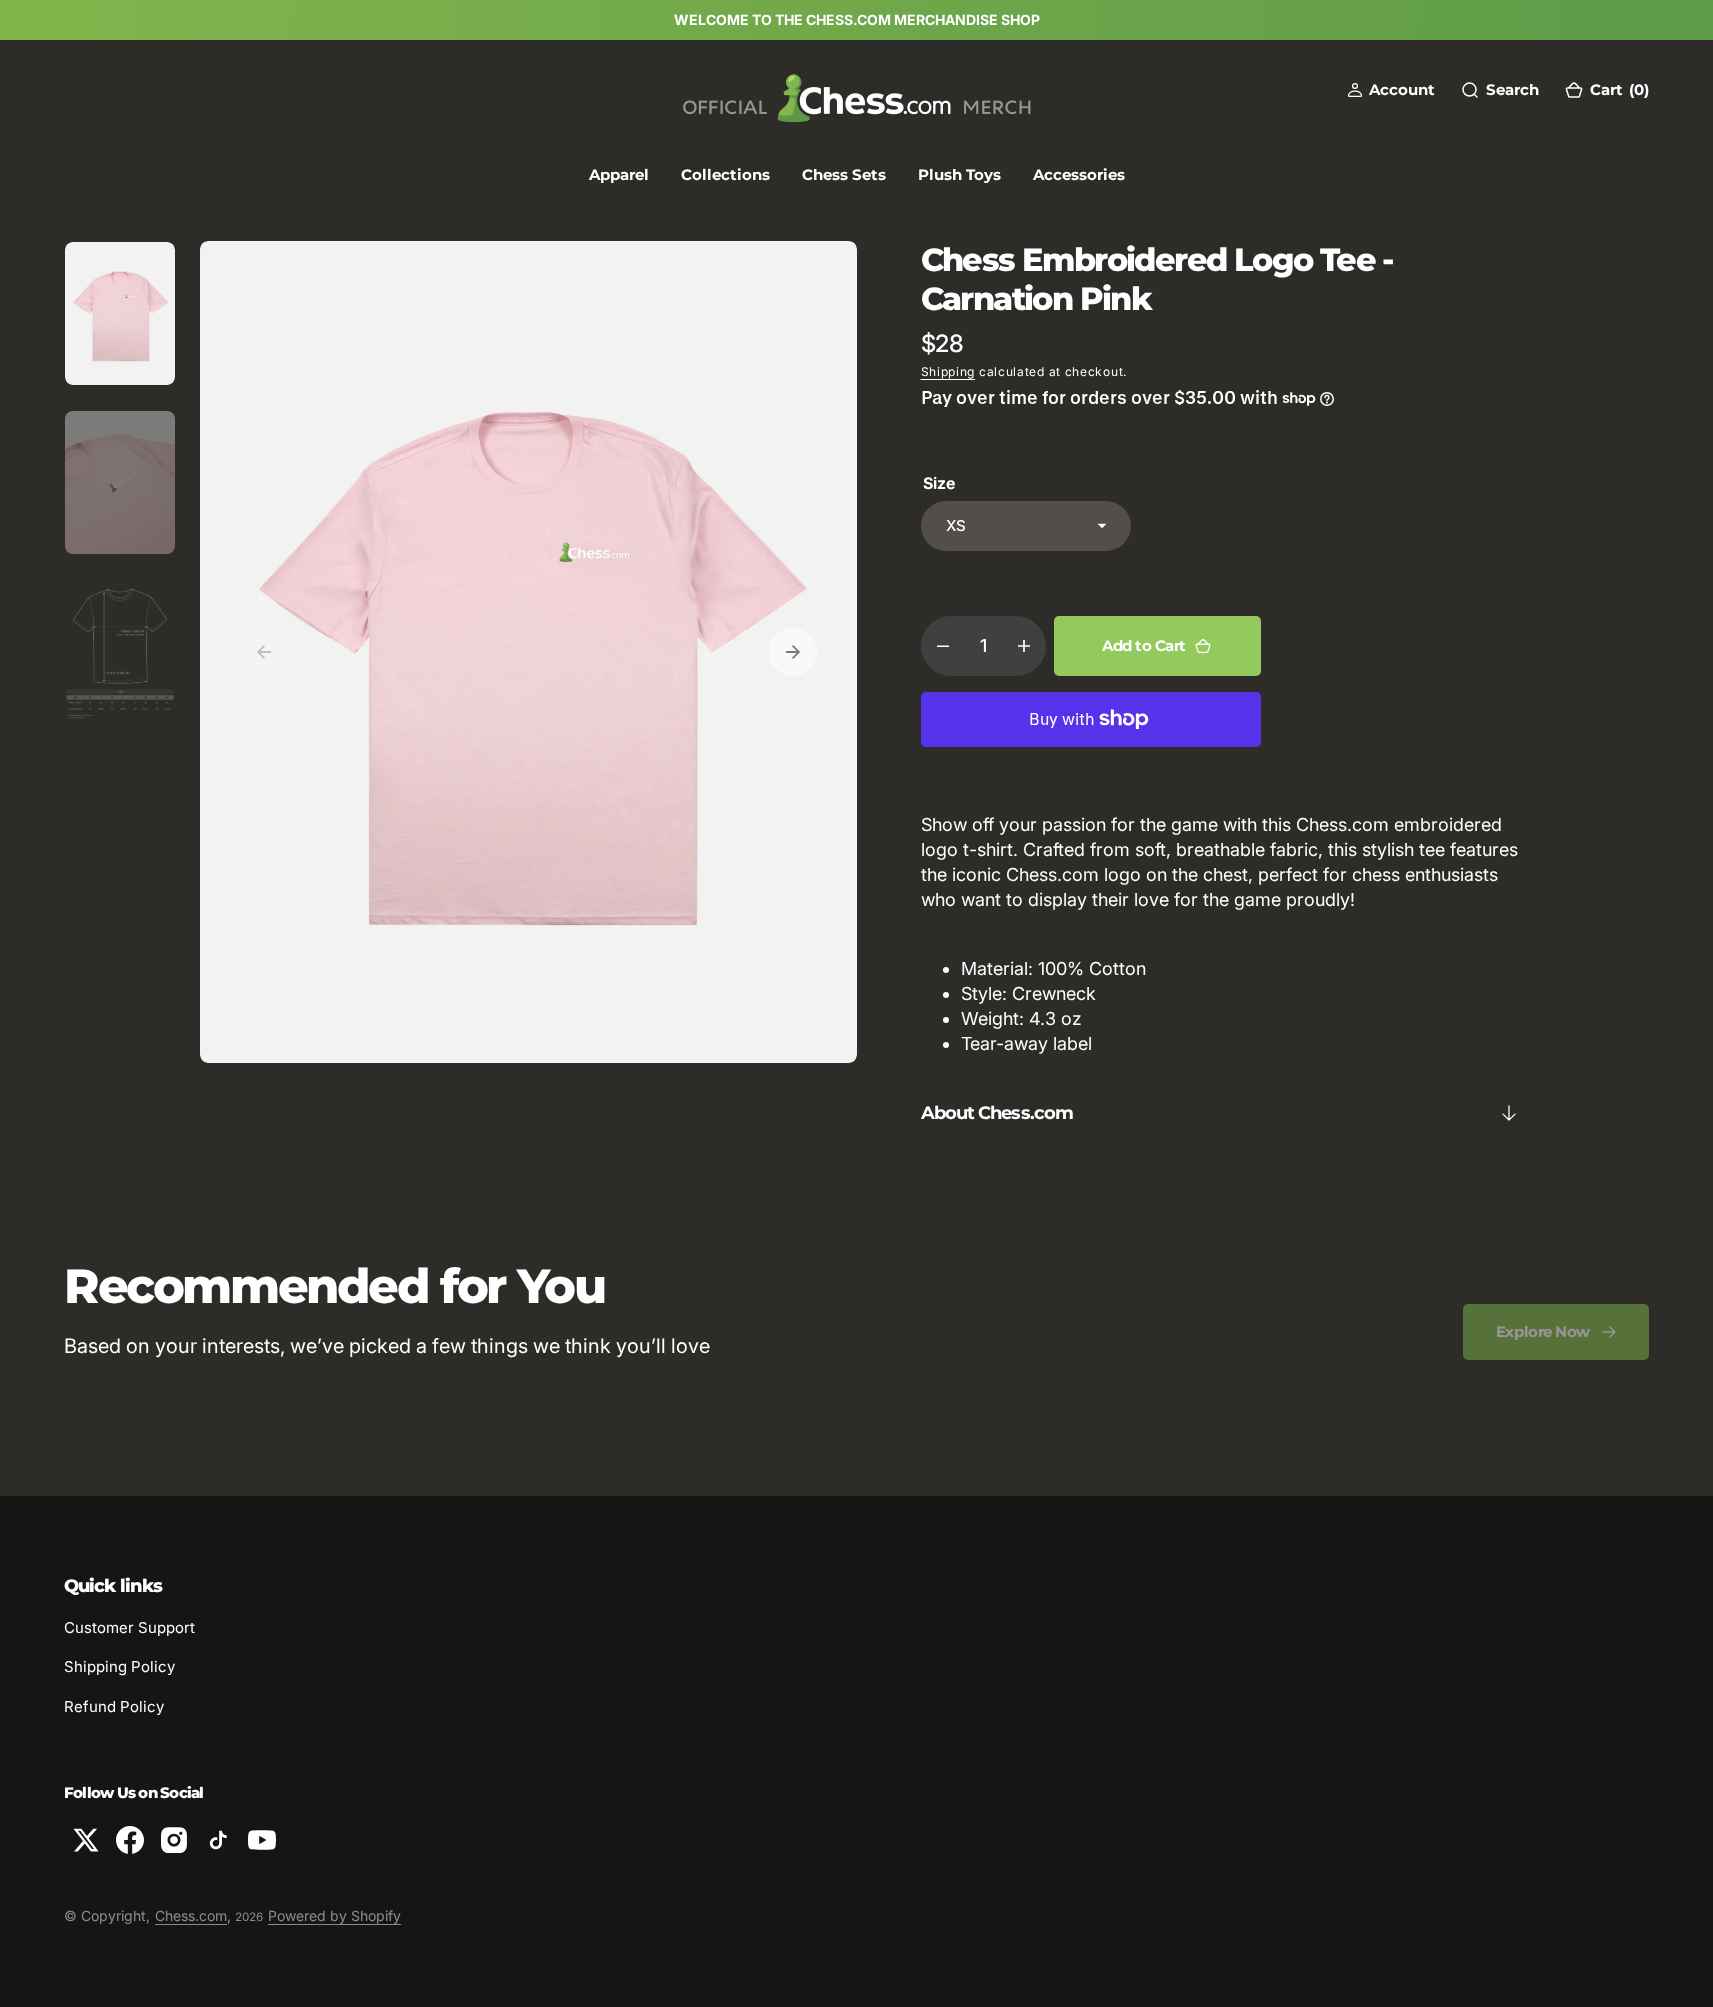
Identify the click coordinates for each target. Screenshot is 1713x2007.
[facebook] (130, 1840)
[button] (1391, 89)
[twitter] (86, 1840)
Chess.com (191, 1915)
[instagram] (174, 1840)
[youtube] (262, 1840)
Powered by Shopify (334, 1915)
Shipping (948, 371)
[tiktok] (218, 1840)
